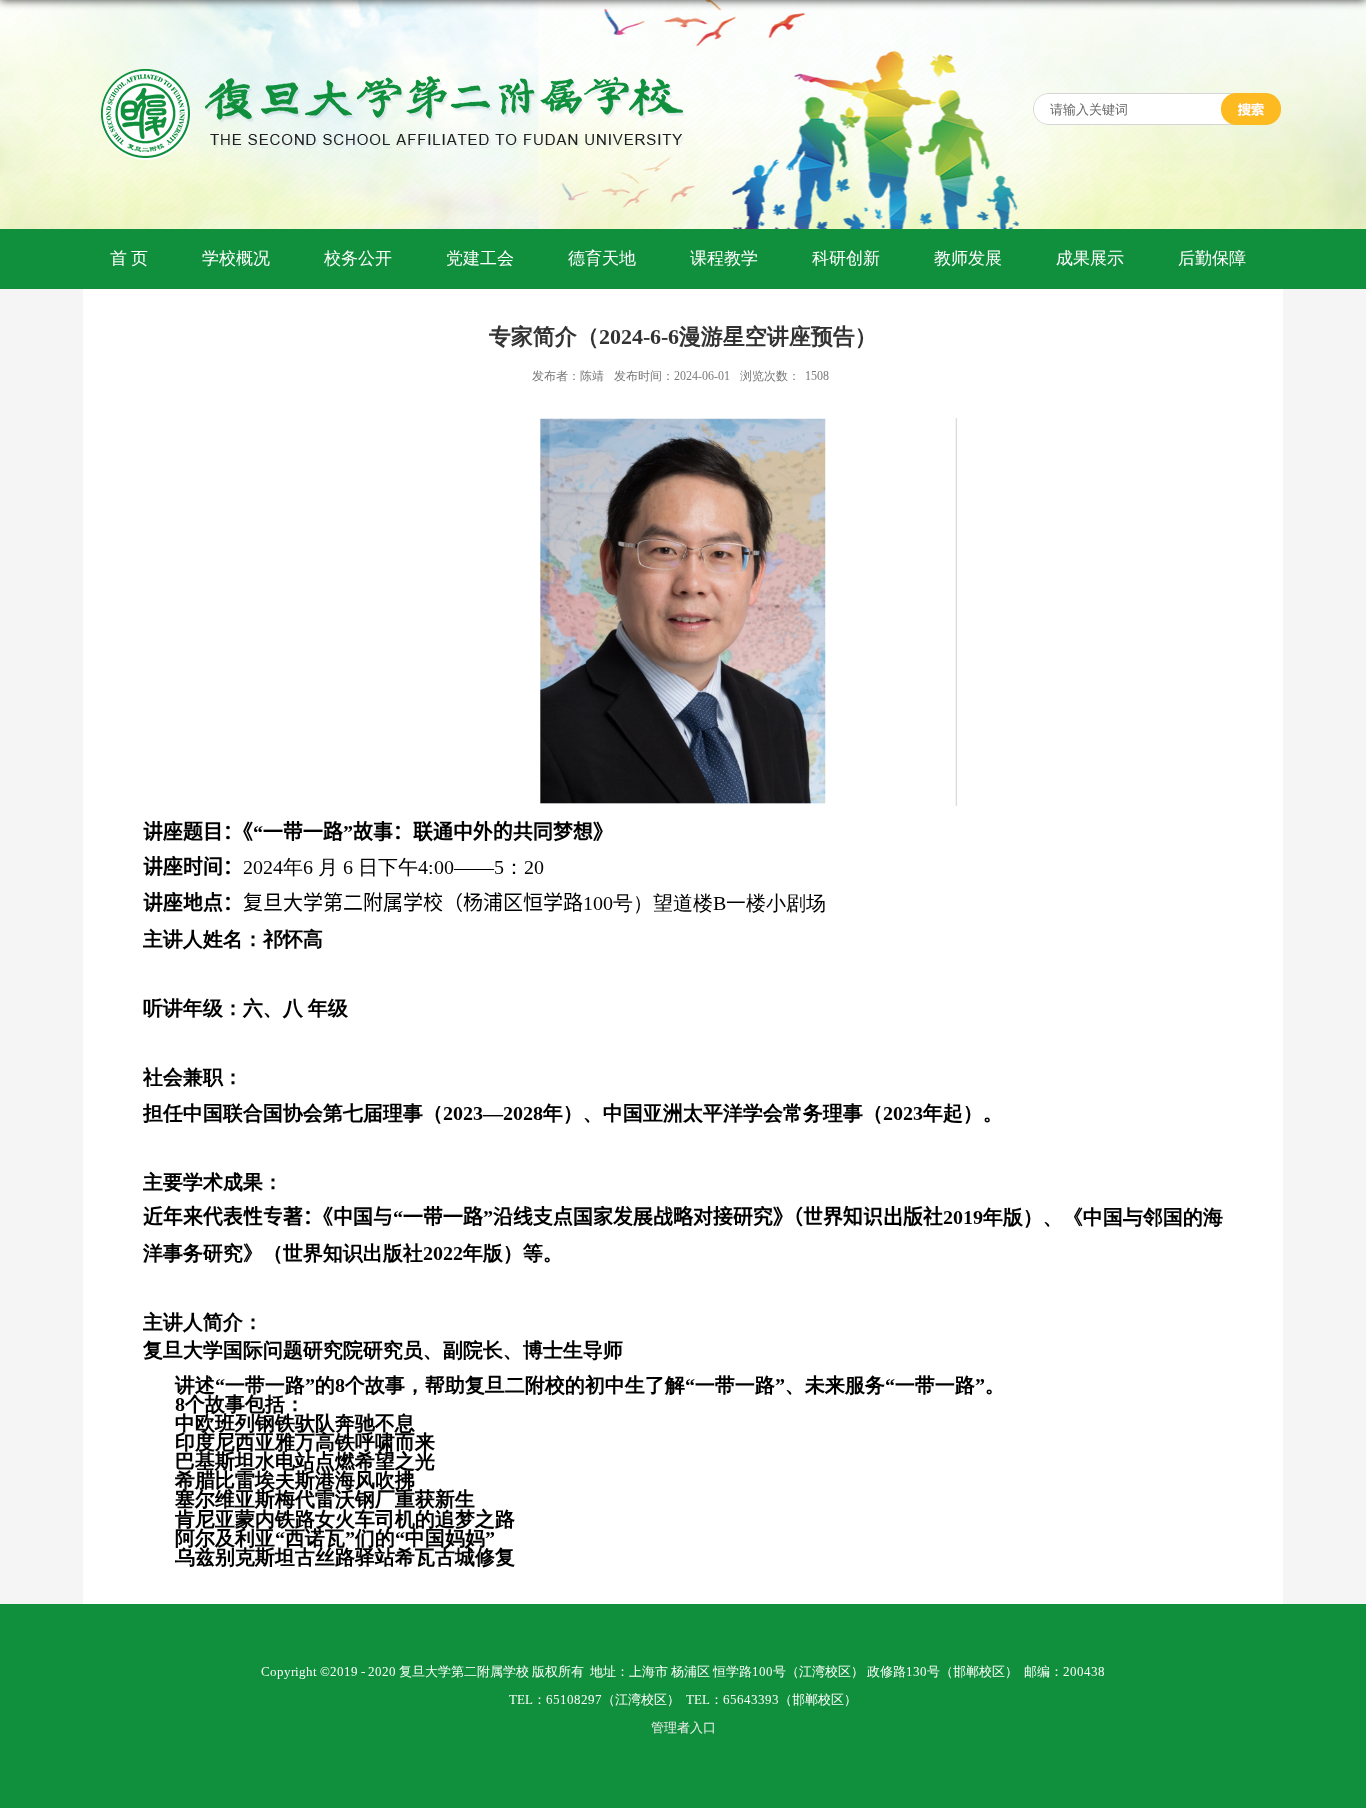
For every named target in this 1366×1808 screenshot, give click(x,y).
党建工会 (480, 258)
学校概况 (236, 258)
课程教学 (724, 258)
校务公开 (358, 258)
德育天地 (602, 258)
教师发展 (968, 258)
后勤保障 (1212, 258)
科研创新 (846, 258)
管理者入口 (683, 1727)
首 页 (129, 258)
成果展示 (1090, 258)
